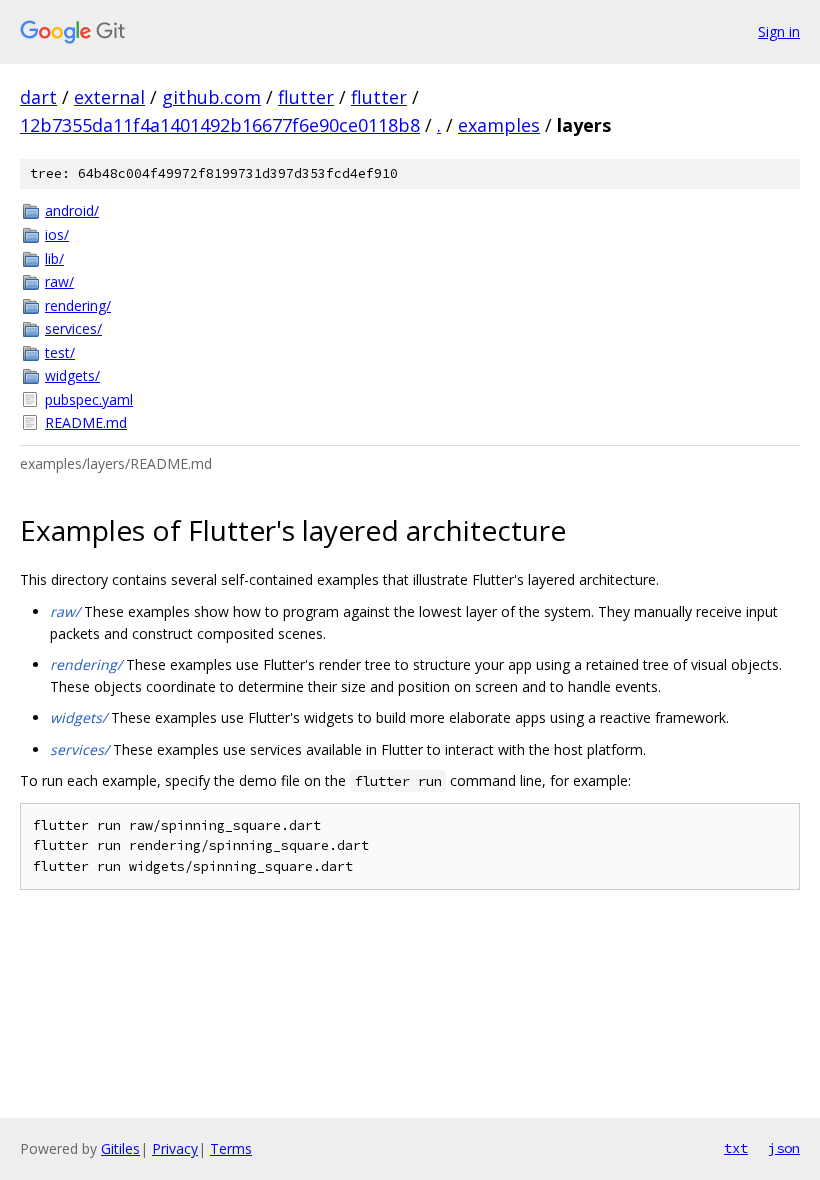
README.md (86, 422)
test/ (60, 352)
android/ (72, 210)
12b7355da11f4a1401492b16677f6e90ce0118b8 (220, 125)
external (109, 97)
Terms (231, 1148)
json (784, 1148)
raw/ (59, 281)
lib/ (54, 258)
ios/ (57, 234)
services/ (73, 328)
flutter (306, 97)
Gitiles (120, 1148)
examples (499, 125)
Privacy (175, 1148)
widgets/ (72, 375)
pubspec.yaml (89, 399)
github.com (211, 97)
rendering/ (78, 305)
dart (38, 97)
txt (736, 1148)
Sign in (779, 31)
